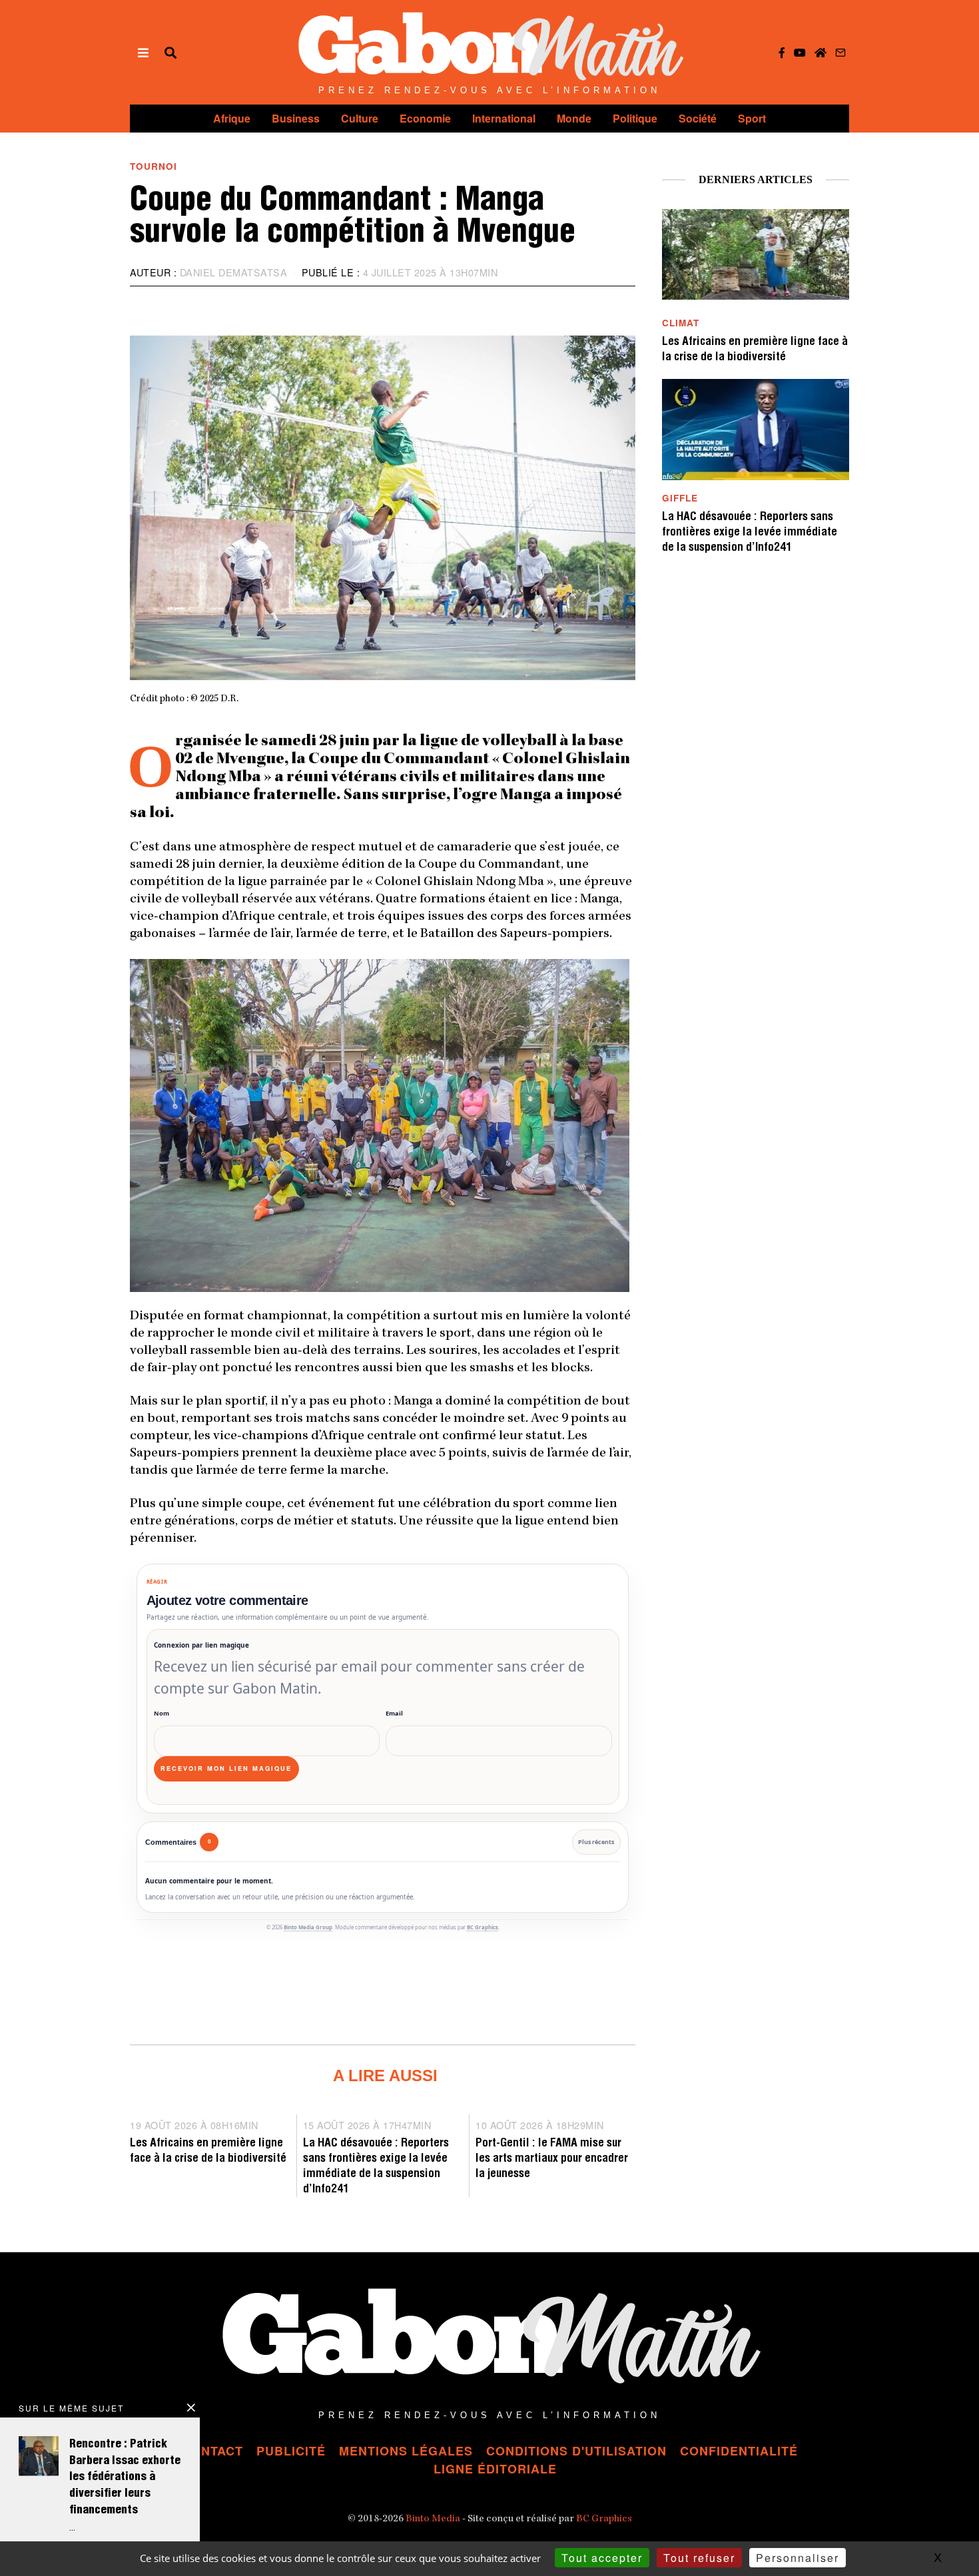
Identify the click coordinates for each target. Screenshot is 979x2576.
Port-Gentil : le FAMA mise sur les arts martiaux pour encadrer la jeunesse (552, 2159)
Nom (162, 1713)
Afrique (232, 118)
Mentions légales (406, 2451)
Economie (425, 118)
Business (296, 118)
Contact (212, 2451)
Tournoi (154, 166)
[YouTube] (800, 53)
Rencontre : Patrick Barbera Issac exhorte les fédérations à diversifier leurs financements (125, 2478)
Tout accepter (602, 2558)
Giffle (680, 498)
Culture (360, 118)
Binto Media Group (308, 1927)
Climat (681, 323)
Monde (574, 118)
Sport (752, 118)
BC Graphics (483, 1927)
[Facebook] (782, 53)
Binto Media (433, 2519)
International (504, 118)
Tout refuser (699, 2558)
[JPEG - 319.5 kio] (380, 1124)
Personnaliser (798, 2558)
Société (698, 118)
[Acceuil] (820, 53)
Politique (635, 118)
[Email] (840, 53)
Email (394, 1713)
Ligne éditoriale (495, 2469)
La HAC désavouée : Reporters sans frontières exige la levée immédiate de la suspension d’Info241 (750, 533)
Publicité (291, 2451)
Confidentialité (739, 2451)
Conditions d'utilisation (576, 2451)
